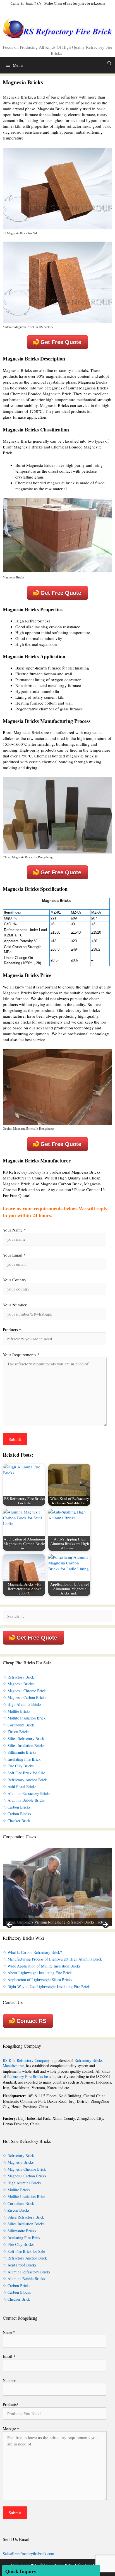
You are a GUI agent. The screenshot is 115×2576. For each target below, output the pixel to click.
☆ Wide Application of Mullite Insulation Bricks (42, 1966)
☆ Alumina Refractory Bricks (27, 1793)
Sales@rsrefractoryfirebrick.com (75, 3)
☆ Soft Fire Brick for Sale (24, 1773)
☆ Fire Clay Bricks (18, 1766)
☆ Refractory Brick (18, 1677)
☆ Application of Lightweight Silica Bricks (37, 1980)
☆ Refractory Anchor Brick (25, 1780)
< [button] (10, 1925)
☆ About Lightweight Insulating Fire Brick (37, 1973)
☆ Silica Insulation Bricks (24, 1745)
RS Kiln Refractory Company (26, 2060)
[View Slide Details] (57, 1887)
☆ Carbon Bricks (16, 1807)
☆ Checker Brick (16, 1821)
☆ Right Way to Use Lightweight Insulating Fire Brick (46, 1987)
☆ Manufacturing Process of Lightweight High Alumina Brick (52, 1959)
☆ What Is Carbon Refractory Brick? (32, 1952)
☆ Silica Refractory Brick (23, 1739)
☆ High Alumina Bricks (22, 1704)
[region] (57, 1887)
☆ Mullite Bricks (16, 1711)
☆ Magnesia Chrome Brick (24, 1691)
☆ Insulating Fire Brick (22, 1759)
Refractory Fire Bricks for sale (31, 2076)
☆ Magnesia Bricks (18, 1684)
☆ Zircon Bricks (16, 1732)
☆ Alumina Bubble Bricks (24, 1800)
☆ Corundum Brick (18, 1725)
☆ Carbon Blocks (17, 1814)
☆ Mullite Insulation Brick (24, 1718)
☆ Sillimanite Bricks (19, 1752)
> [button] (105, 1925)
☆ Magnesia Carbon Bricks (24, 1697)
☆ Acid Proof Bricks (20, 1786)
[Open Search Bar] (109, 63)
